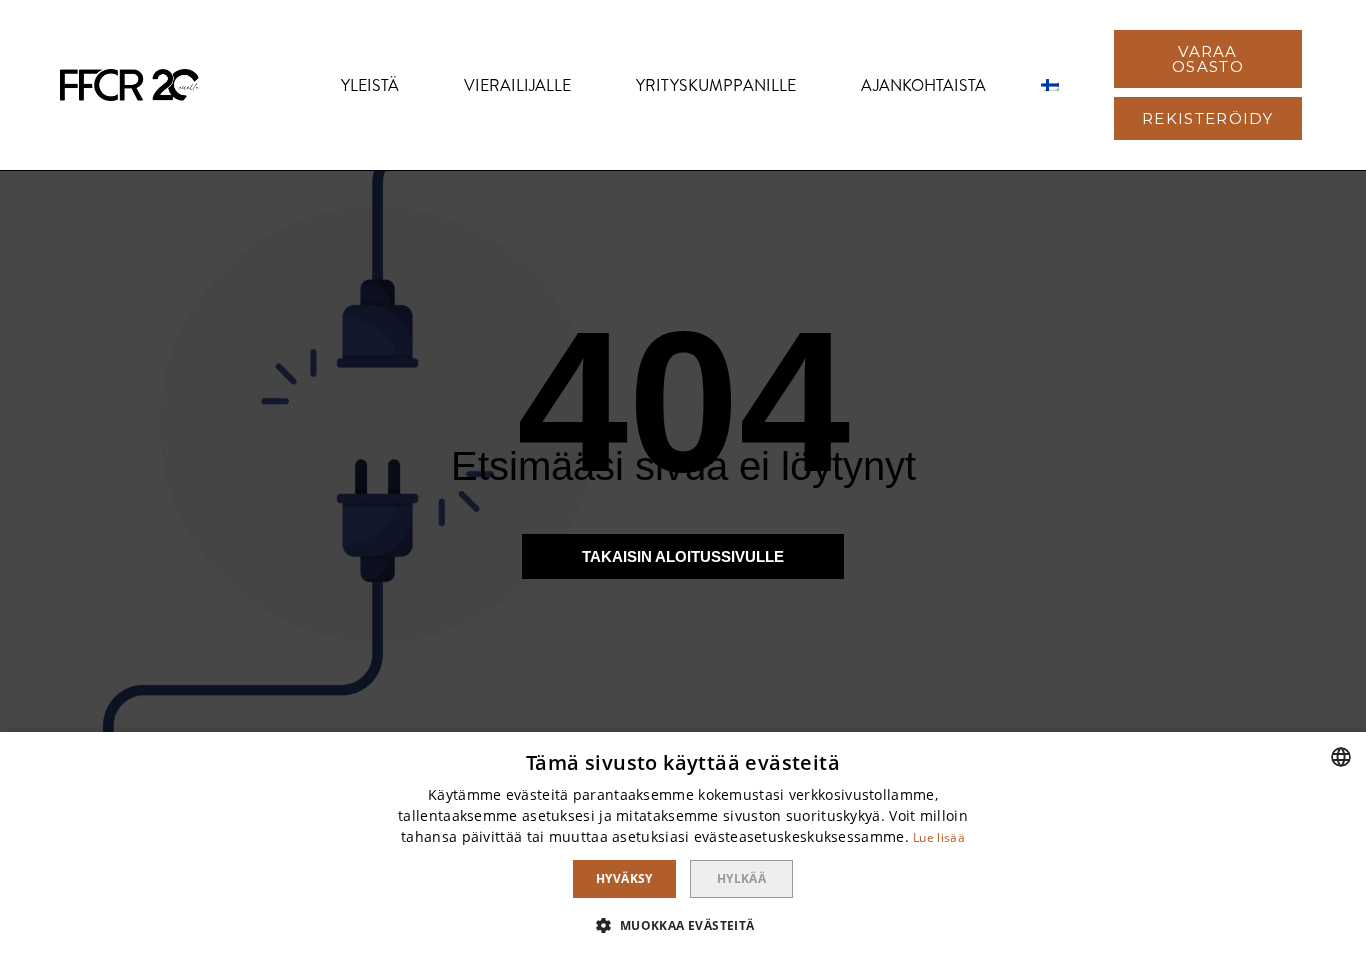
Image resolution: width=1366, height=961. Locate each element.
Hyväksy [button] (624, 878)
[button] (1208, 59)
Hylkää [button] (741, 878)
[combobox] (1341, 757)
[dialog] (683, 846)
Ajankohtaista (923, 85)
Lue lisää (939, 837)
